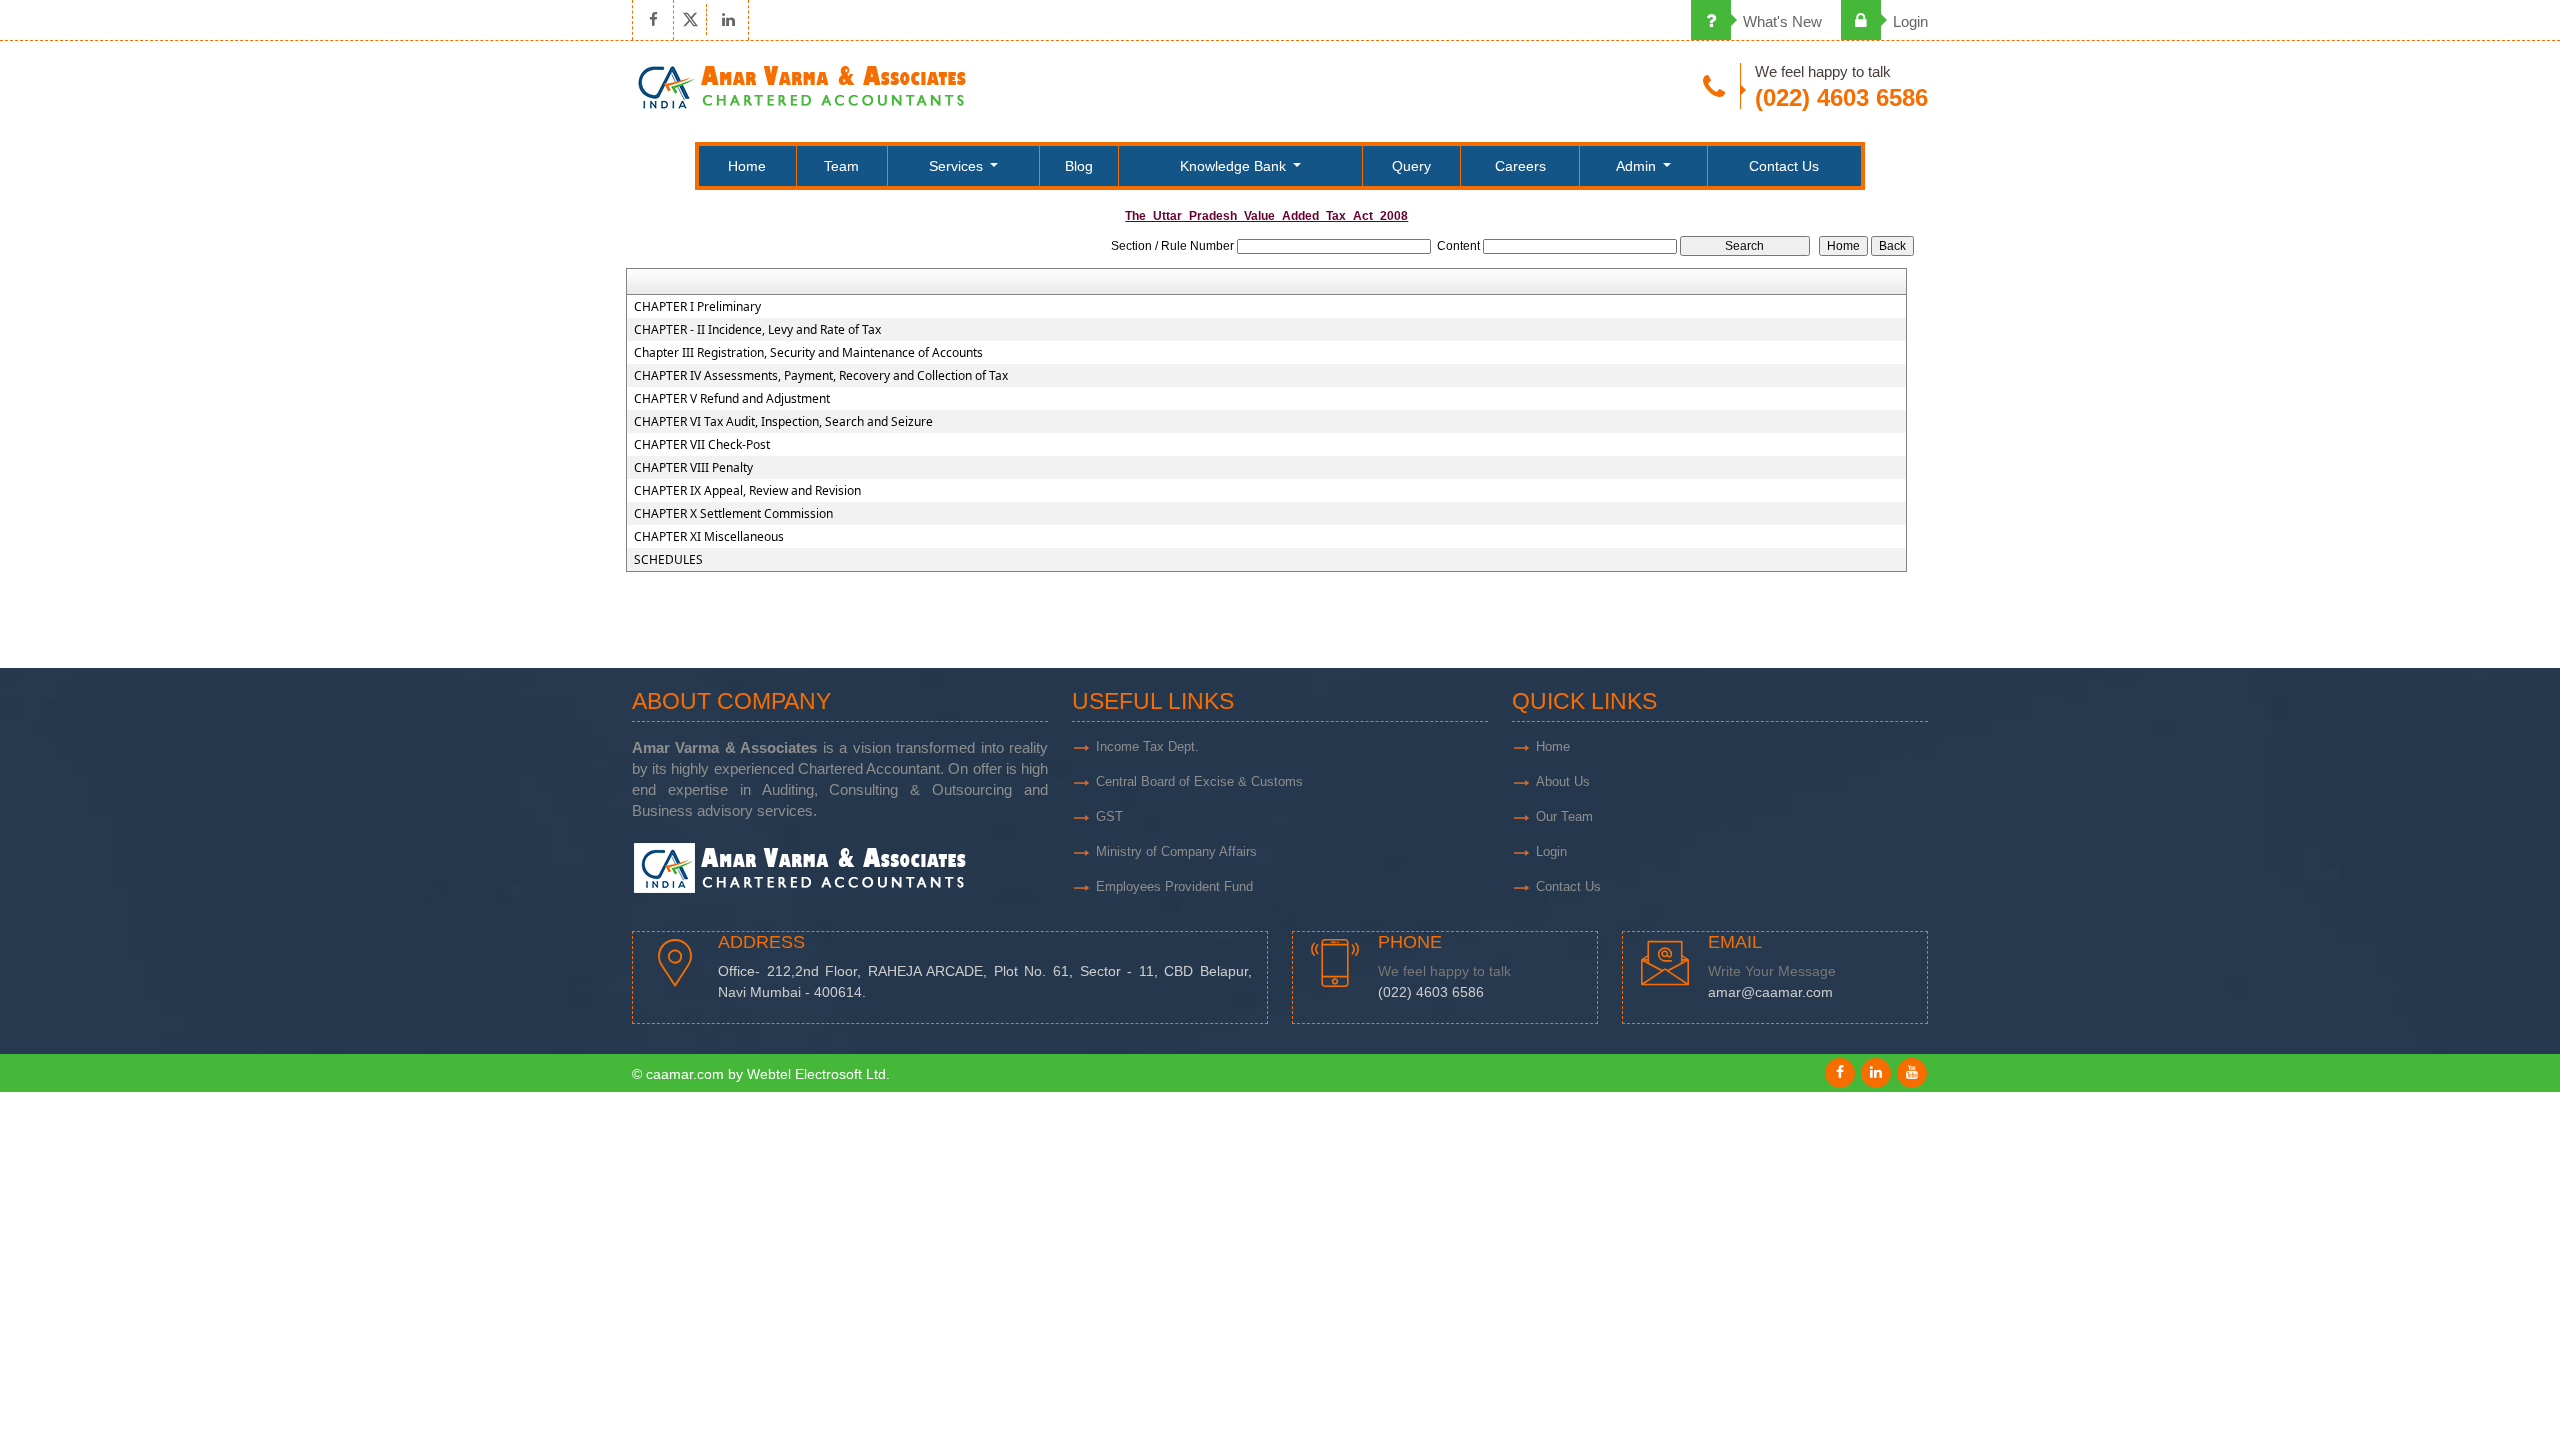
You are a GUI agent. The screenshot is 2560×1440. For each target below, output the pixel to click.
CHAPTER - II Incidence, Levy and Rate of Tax (757, 330)
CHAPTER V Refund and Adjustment (732, 399)
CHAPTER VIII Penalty (693, 468)
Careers (1520, 166)
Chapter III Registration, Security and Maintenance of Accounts (808, 353)
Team (841, 166)
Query (1411, 166)
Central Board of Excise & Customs (1199, 781)
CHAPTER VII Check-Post (702, 445)
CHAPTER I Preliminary (697, 307)
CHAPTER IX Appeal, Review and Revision (747, 491)
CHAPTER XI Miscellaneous (709, 537)
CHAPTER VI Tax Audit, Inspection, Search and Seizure (783, 422)
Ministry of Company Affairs (1176, 851)
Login (1908, 21)
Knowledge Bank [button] (1235, 166)
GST (1109, 816)
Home (747, 166)
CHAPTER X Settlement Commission (733, 514)
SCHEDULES (668, 560)
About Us (1563, 781)
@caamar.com (1787, 992)
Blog (1079, 166)
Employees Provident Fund (1174, 886)
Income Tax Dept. (1147, 746)
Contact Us (1784, 166)
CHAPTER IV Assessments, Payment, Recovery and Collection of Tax (821, 376)
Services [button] (958, 166)
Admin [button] (1638, 166)
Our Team (1564, 816)
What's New (1780, 21)
